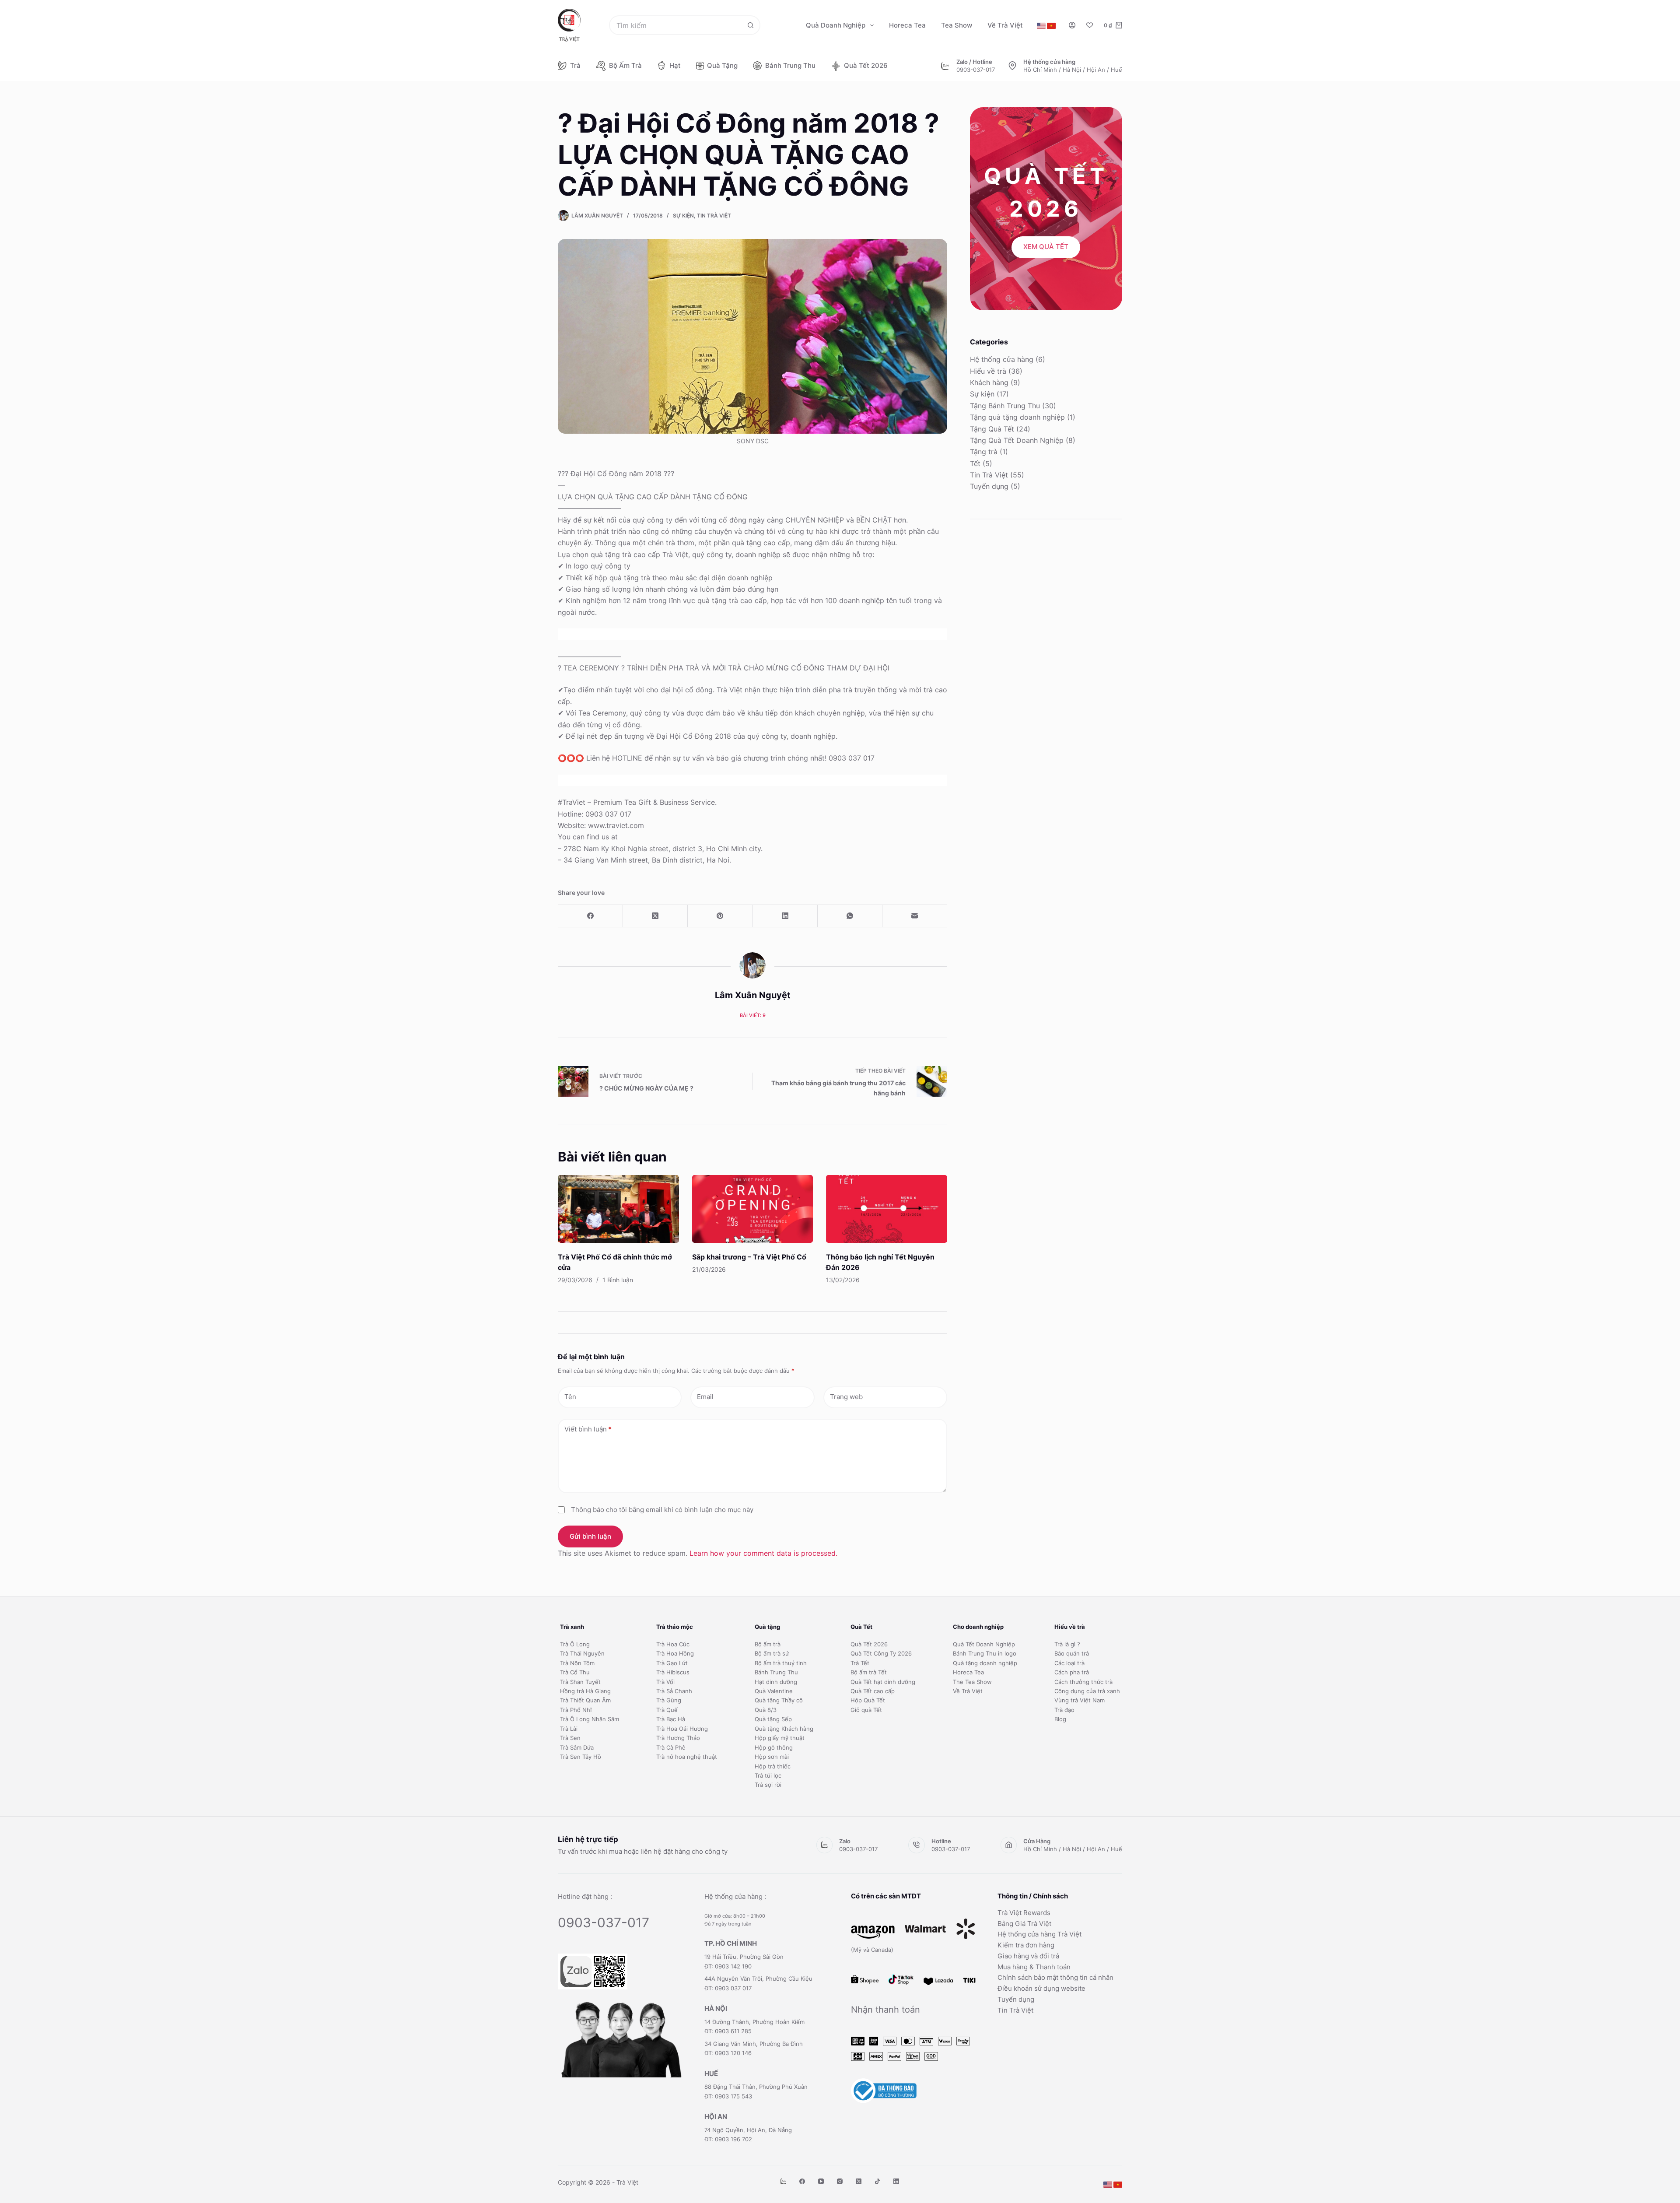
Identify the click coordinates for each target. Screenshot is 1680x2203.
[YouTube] (821, 2181)
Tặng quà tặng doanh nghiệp (1017, 417)
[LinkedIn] (785, 916)
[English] (1041, 26)
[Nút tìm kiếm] (751, 25)
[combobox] (676, 25)
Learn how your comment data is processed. (763, 1553)
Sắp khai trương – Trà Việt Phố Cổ (749, 1257)
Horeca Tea (907, 25)
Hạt (675, 65)
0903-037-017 (976, 70)
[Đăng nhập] (1072, 25)
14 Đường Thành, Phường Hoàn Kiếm (754, 2022)
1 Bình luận (618, 1280)
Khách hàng (989, 382)
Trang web (846, 1397)
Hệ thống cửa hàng (1002, 359)
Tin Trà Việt (714, 216)
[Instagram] (840, 2181)
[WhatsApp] (850, 916)
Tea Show (957, 25)
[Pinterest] (720, 916)
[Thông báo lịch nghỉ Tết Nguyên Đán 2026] (887, 1209)
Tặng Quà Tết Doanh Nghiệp (1017, 440)
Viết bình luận (588, 1429)
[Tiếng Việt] (1051, 26)
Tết (975, 463)
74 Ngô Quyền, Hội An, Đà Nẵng (748, 2130)
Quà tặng (722, 65)
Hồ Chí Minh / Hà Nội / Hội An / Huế (1073, 70)
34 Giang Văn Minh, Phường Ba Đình (754, 2044)
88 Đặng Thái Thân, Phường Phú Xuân (756, 2087)
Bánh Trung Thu (790, 65)
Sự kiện (683, 216)
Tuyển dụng (989, 486)
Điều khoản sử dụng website (1041, 1988)
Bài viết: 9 (753, 1015)
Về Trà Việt (1005, 25)
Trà (575, 65)
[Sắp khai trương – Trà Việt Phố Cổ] (753, 1209)
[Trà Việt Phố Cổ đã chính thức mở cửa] (618, 1209)
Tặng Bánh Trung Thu (1005, 406)
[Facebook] (591, 916)
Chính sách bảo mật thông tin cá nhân (1055, 1977)
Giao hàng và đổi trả (1028, 1956)
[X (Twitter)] (655, 916)
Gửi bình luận (590, 1536)
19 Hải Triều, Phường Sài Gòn (744, 1957)
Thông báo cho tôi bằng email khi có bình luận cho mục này (662, 1510)
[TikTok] (877, 2181)
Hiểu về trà (988, 371)
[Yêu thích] (1090, 25)
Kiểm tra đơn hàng (1026, 1945)
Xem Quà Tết (1046, 247)
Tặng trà (984, 452)
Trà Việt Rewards (1024, 1913)
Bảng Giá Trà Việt (1024, 1924)
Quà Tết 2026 (866, 65)
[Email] (915, 916)
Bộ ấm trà (625, 65)
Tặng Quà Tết (992, 429)
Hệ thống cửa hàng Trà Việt (1039, 1934)
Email (705, 1397)
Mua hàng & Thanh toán (1034, 1967)
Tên (570, 1397)
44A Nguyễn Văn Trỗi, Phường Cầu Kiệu (758, 1978)
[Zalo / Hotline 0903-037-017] (945, 66)
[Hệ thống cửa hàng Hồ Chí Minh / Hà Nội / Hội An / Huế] (1012, 66)
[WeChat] (783, 2181)
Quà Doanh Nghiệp (836, 25)
